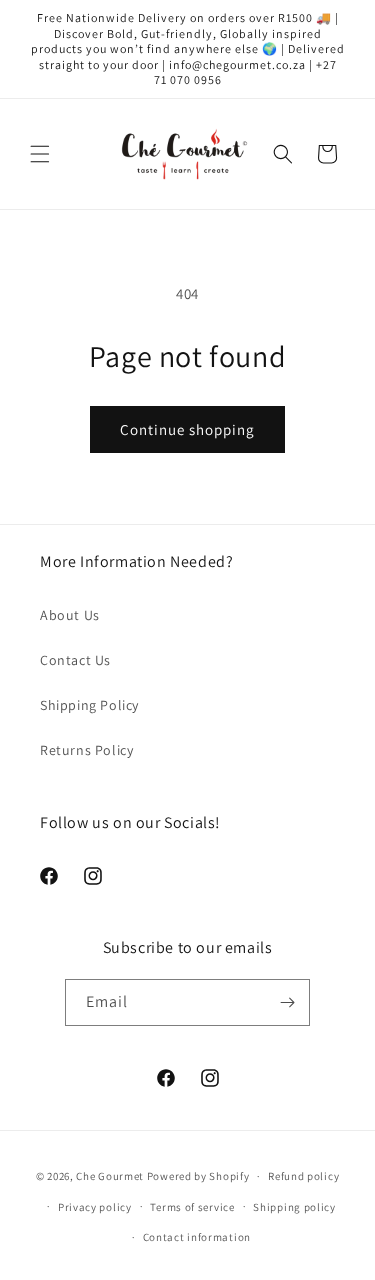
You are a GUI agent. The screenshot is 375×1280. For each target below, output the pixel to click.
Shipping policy (294, 1207)
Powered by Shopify (198, 1176)
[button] (40, 154)
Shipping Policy (89, 705)
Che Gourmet (110, 1176)
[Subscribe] (287, 1002)
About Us (70, 615)
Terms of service (192, 1207)
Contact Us (75, 660)
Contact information (197, 1237)
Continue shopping (187, 429)
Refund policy (303, 1176)
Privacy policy (95, 1207)
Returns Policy (86, 750)
